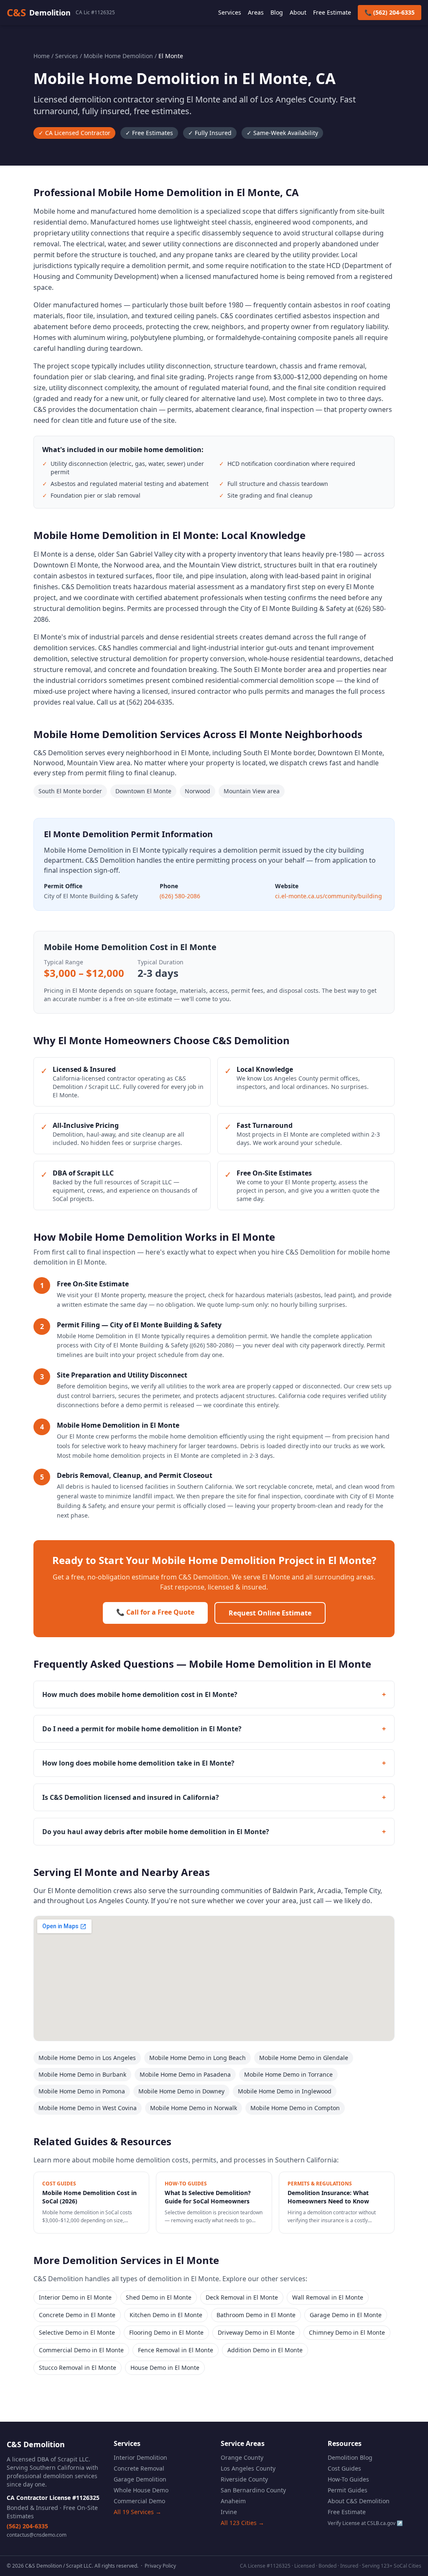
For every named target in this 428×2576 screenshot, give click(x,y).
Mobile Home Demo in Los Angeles (87, 2058)
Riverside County (244, 2479)
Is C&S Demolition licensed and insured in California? (214, 1797)
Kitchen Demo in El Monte (166, 2315)
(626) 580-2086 (180, 896)
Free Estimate (332, 12)
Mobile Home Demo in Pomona (82, 2091)
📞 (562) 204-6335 (390, 12)
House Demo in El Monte (165, 2368)
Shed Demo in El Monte (159, 2297)
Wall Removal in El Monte (328, 2297)
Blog (277, 12)
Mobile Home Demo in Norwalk (194, 2108)
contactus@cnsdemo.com (37, 2535)
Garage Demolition (140, 2479)
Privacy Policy (160, 2566)
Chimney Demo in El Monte (347, 2332)
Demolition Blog (350, 2457)
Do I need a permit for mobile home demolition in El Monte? (214, 1729)
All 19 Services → (138, 2512)
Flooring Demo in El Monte (166, 2332)
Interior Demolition (140, 2457)
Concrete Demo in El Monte (77, 2315)
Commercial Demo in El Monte (81, 2350)
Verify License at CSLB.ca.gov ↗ (365, 2523)
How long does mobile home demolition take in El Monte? (214, 1763)
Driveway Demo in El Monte (256, 2332)
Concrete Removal (139, 2468)
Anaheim (233, 2501)
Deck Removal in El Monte (242, 2297)
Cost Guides (344, 2468)
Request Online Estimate (270, 1613)
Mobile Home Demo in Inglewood (285, 2091)
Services (230, 12)
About (298, 12)
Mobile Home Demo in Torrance (288, 2074)
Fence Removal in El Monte (176, 2350)
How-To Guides (348, 2479)
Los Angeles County (248, 2468)
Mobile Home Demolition (118, 56)
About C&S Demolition (359, 2501)
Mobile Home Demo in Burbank (82, 2074)
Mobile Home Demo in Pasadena (185, 2074)
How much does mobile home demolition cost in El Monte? (214, 1694)
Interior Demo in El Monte (75, 2297)
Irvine (229, 2512)
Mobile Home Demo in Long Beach (197, 2058)
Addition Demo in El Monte (265, 2350)
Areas (256, 12)
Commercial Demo (139, 2501)
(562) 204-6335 (27, 2526)
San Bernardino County (253, 2490)
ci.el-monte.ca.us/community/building (329, 896)
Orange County (242, 2457)
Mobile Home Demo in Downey (181, 2091)
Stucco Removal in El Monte (78, 2368)
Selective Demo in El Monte (77, 2332)
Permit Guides (348, 2490)
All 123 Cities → (242, 2523)
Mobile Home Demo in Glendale (304, 2058)
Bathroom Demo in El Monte (256, 2315)
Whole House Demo (141, 2490)
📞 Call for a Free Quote (155, 1612)
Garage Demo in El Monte (346, 2315)
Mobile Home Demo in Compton (295, 2108)
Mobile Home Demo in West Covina (88, 2108)
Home (42, 56)
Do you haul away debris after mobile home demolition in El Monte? (214, 1832)
